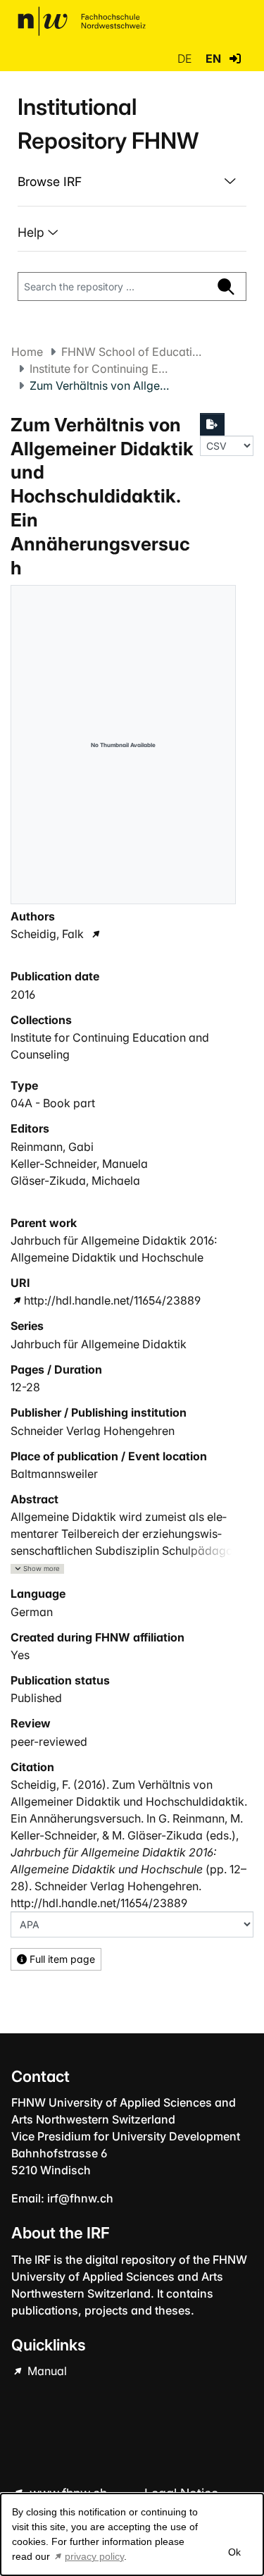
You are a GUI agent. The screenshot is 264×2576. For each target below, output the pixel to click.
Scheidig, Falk (47, 934)
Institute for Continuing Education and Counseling (100, 369)
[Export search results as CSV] (213, 424)
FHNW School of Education (132, 352)
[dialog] (132, 2534)
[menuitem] (132, 182)
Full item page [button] (61, 1959)
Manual (46, 2371)
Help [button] (33, 232)
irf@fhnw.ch (80, 2198)
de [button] (186, 58)
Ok (234, 2552)
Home (27, 352)
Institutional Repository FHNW (108, 124)
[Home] (82, 21)
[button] (235, 58)
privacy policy (94, 2556)
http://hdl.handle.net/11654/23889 (112, 1300)
